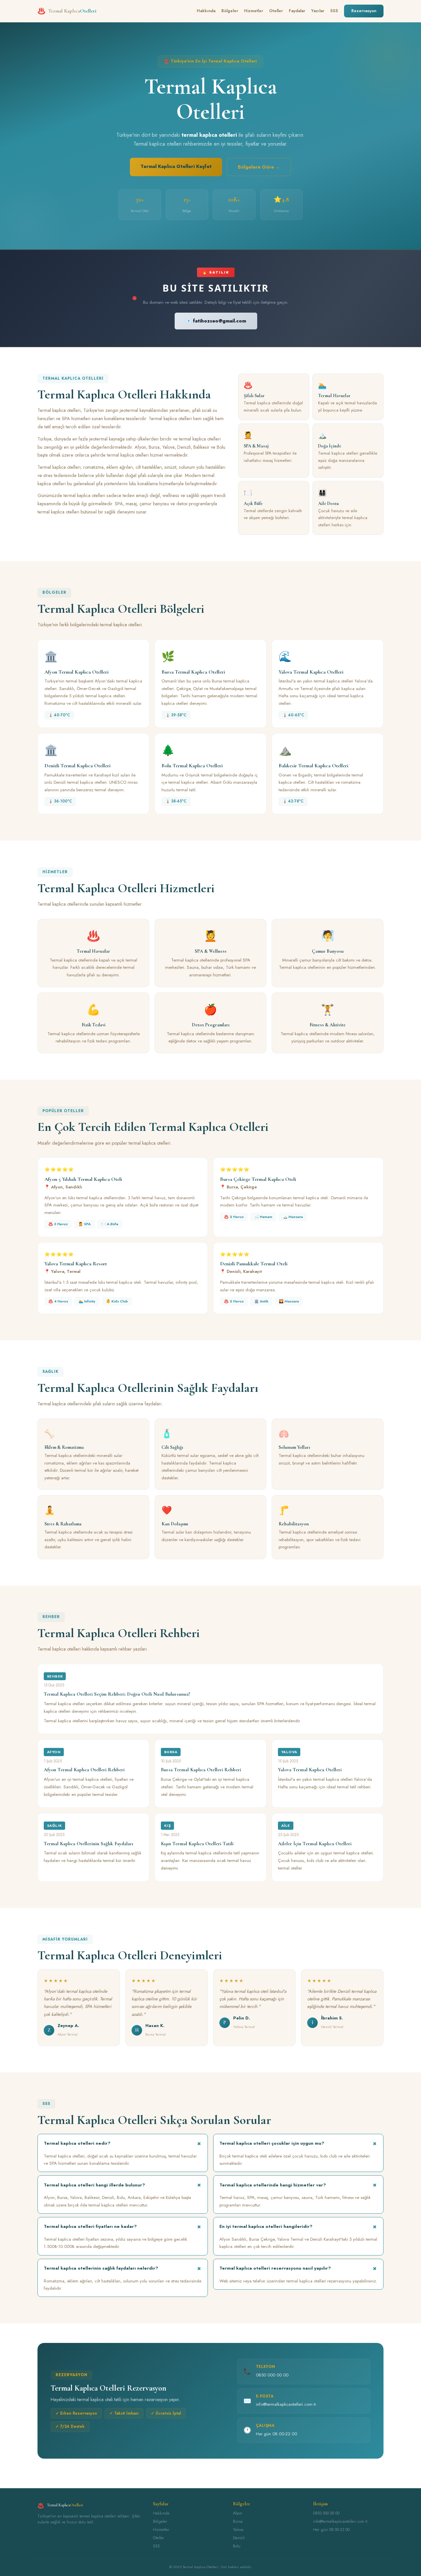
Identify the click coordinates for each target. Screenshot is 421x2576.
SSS (334, 11)
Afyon (238, 2513)
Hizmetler (254, 11)
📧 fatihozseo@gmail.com (216, 321)
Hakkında (206, 11)
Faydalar (297, 11)
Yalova (238, 2530)
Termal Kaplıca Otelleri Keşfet (176, 166)
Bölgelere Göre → (259, 167)
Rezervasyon (364, 11)
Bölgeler (230, 11)
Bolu (237, 2546)
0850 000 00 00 (272, 2375)
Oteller (276, 11)
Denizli (239, 2538)
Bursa (238, 2521)
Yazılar (318, 11)
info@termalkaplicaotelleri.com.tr (286, 2404)
